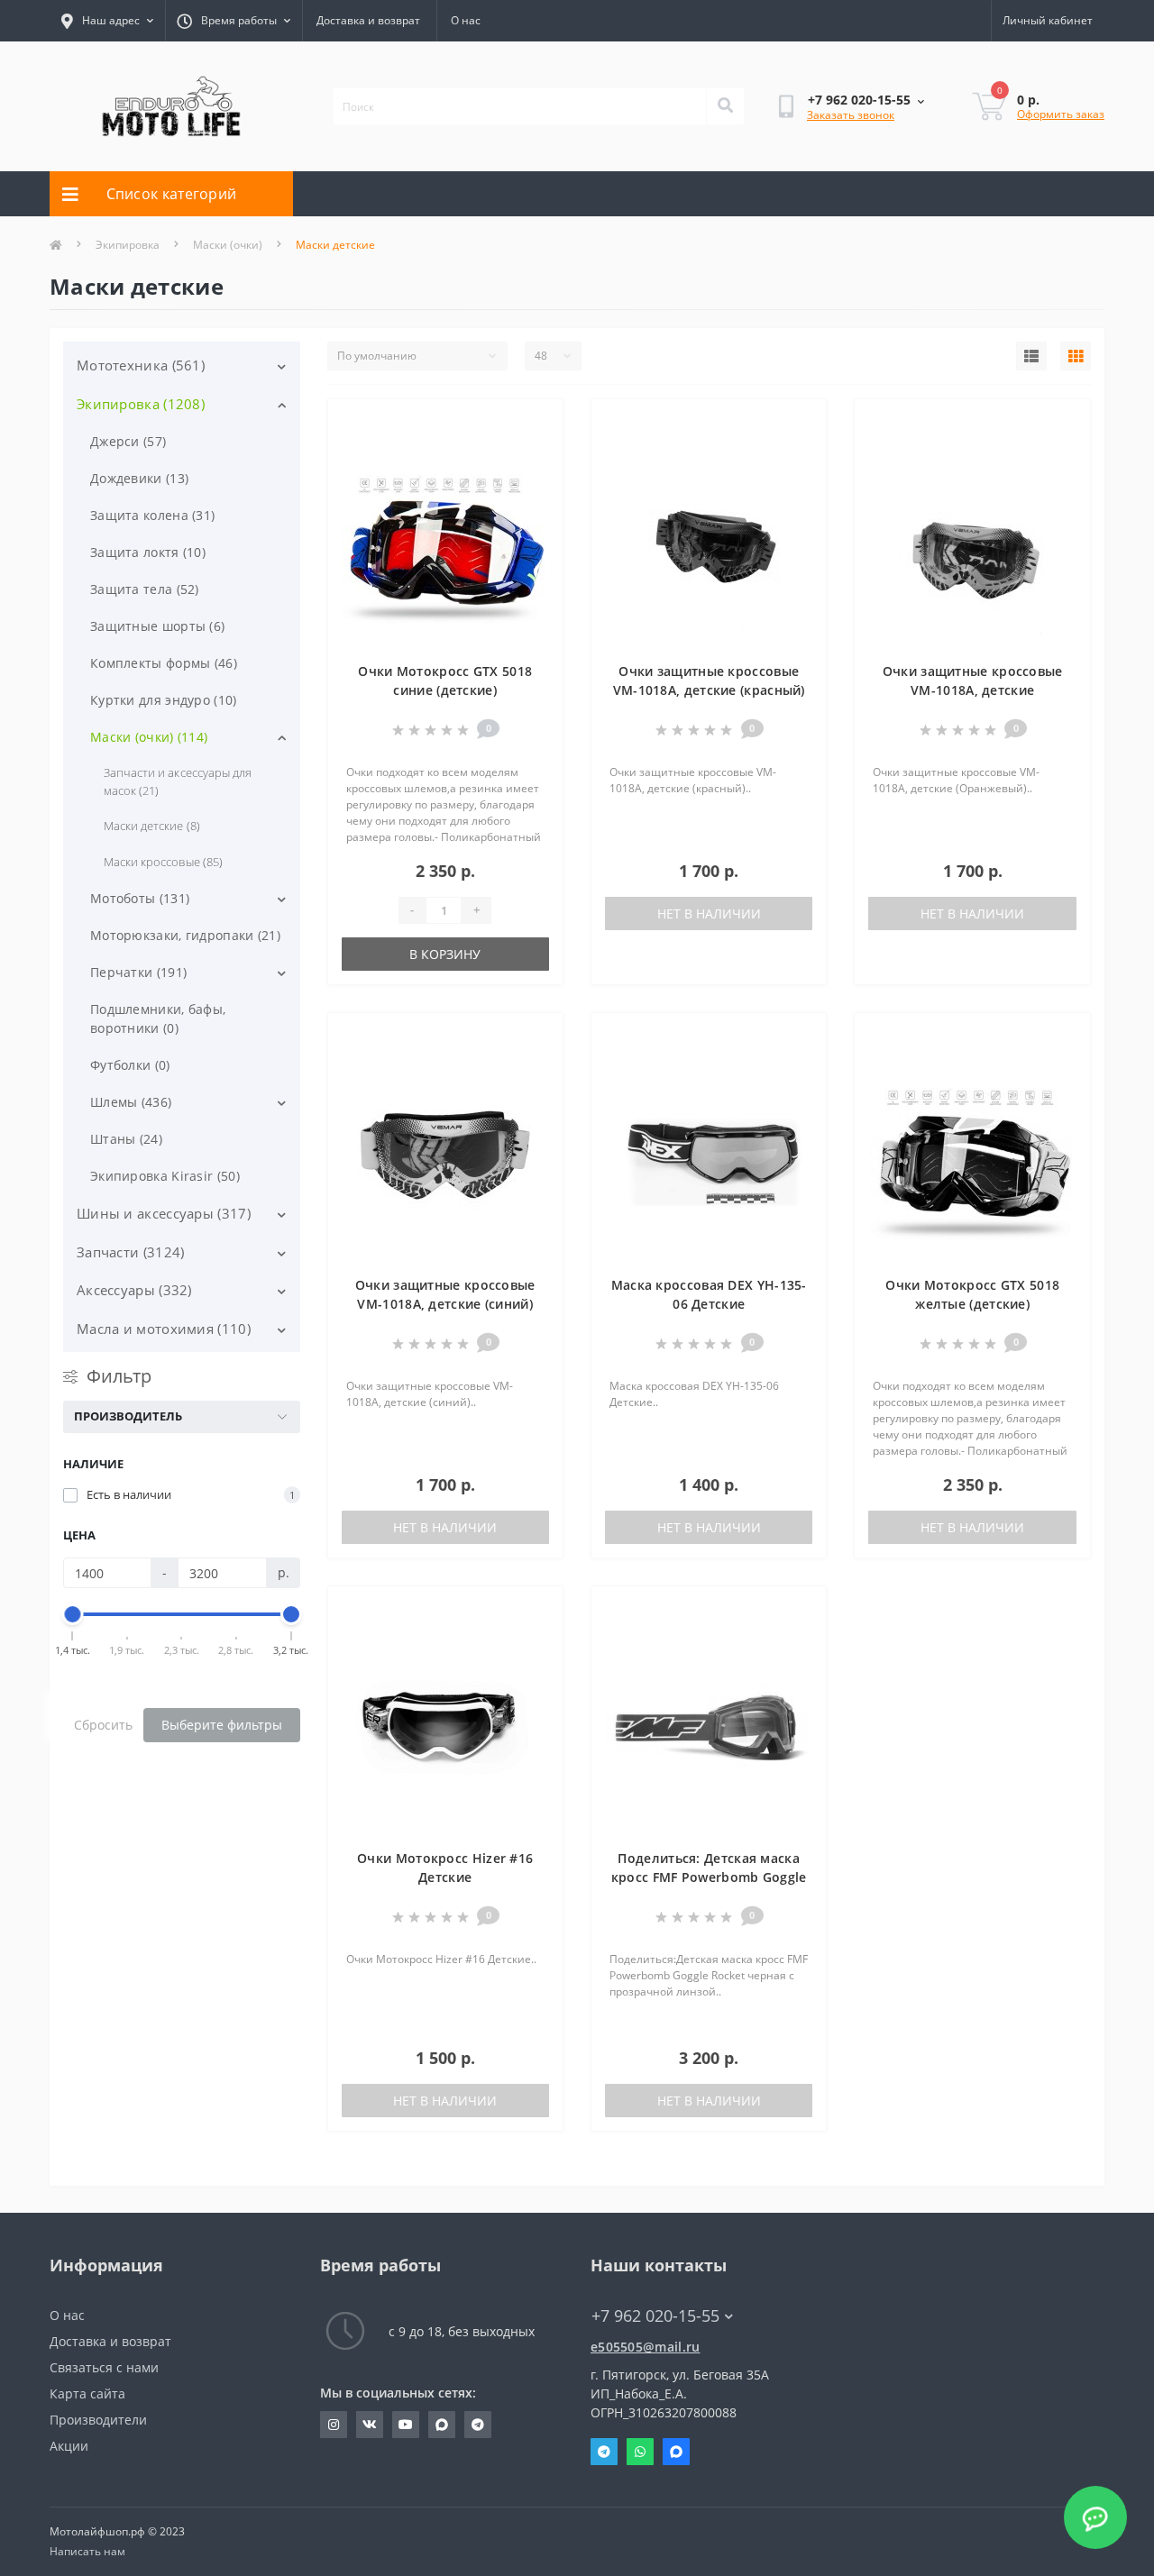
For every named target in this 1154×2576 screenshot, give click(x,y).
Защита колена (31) (152, 515)
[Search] (725, 106)
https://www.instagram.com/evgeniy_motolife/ (334, 2425)
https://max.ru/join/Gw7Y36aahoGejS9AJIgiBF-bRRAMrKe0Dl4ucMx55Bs (442, 2425)
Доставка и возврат (368, 20)
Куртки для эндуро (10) (164, 700)
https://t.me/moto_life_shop (478, 2425)
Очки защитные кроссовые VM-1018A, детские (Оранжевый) (973, 690)
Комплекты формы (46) (164, 663)
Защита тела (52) (145, 589)
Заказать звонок (851, 115)
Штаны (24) (126, 1139)
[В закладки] (535, 424)
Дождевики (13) (139, 478)
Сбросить (103, 1725)
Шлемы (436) (131, 1102)
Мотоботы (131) (140, 898)
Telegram (604, 2452)
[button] (234, 21)
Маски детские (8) (152, 826)
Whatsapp (640, 2452)
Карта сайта (87, 2393)
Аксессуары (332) (134, 1290)
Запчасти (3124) (131, 1252)
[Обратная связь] (1095, 2517)
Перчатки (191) (138, 972)
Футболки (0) (130, 1065)
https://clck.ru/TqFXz (406, 2425)
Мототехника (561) (141, 365)
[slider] (73, 1614)
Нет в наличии (709, 913)
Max (676, 2452)
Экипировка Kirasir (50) (165, 1176)
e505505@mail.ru (646, 2347)
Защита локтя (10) (148, 552)
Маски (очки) (228, 245)
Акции (69, 2446)
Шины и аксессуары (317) (164, 1213)
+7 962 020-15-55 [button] (655, 2316)
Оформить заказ (1061, 114)
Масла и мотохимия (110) (164, 1329)
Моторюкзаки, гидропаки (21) (185, 935)
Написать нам (87, 2551)
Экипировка (128, 245)
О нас (466, 20)
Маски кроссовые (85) (163, 862)
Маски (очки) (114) (149, 737)
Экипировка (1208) (141, 404)
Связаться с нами (104, 2367)
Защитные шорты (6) (157, 626)
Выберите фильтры (222, 1725)
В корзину (445, 954)
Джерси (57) (128, 441)
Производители (98, 2420)
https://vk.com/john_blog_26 (370, 2425)
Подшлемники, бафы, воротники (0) (158, 1019)
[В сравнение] (535, 452)
